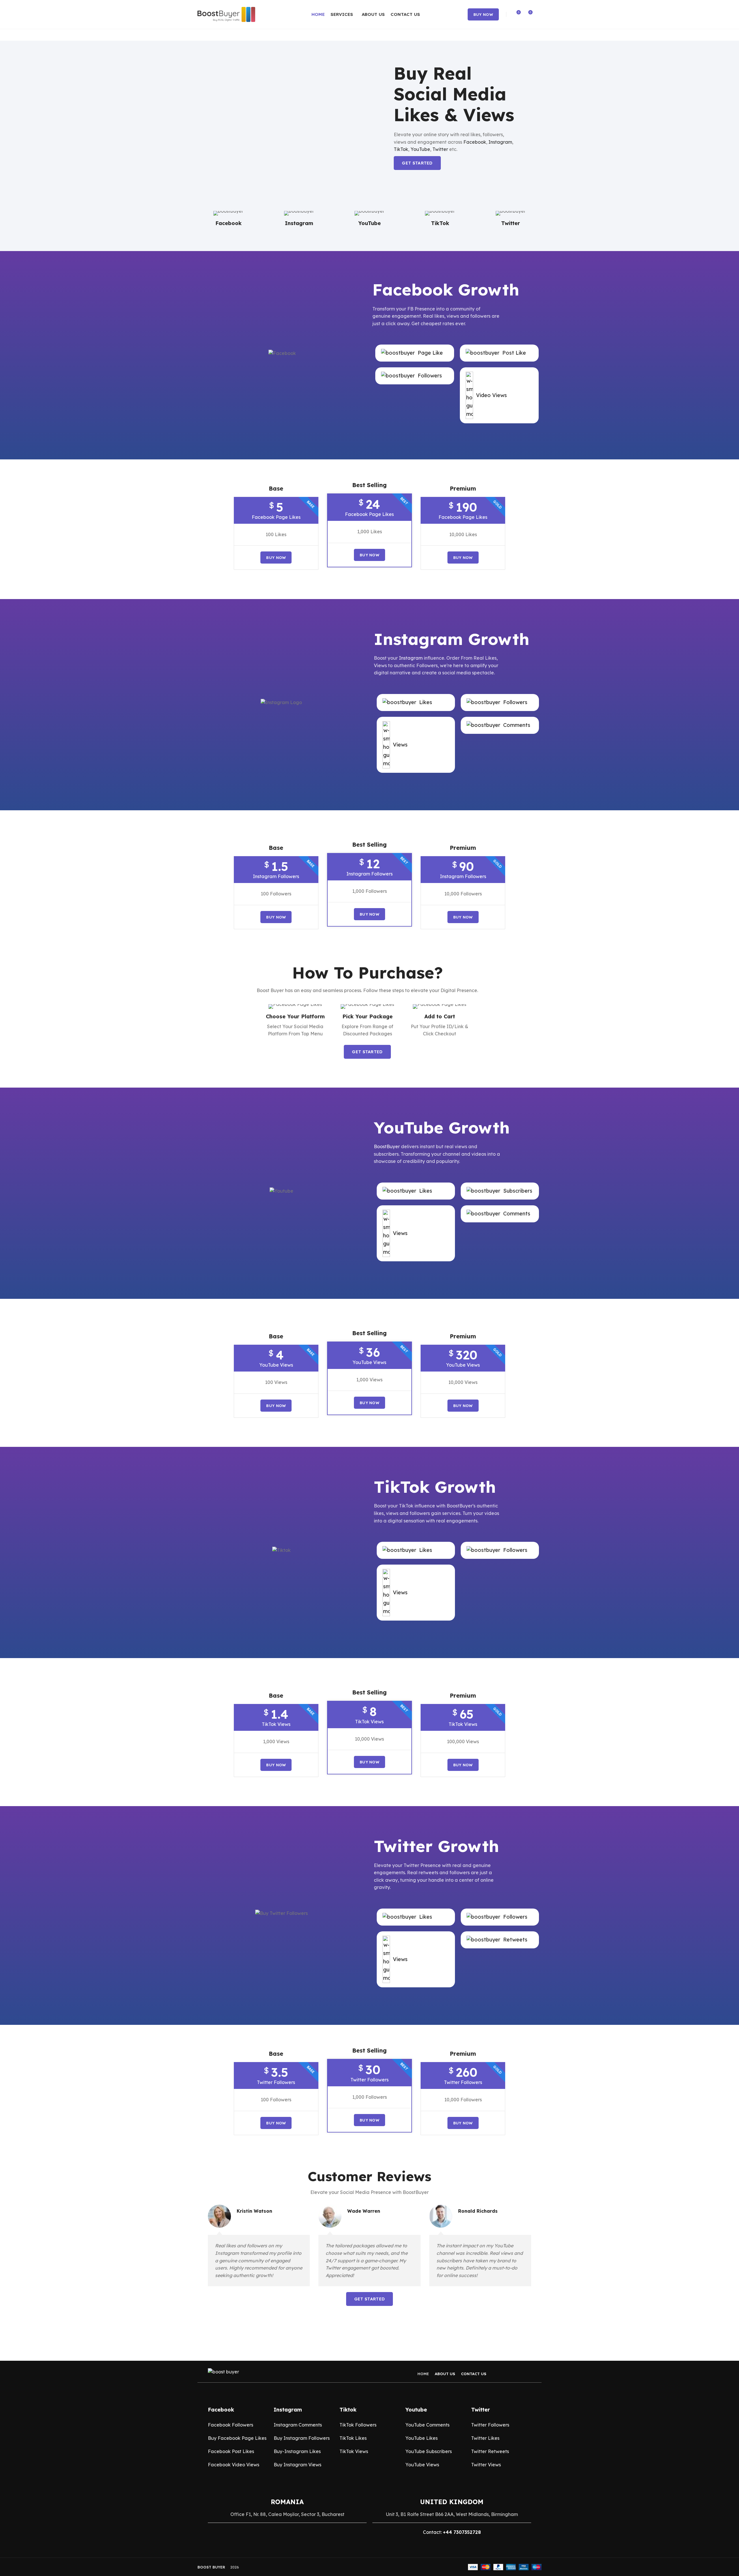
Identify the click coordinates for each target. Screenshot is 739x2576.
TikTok (401, 149)
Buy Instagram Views (297, 2465)
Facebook (475, 142)
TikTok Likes (353, 2438)
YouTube (420, 149)
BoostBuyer (387, 1146)
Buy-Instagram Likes (297, 2451)
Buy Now (276, 558)
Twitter (440, 149)
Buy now (483, 14)
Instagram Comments (298, 2425)
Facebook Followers (231, 2425)
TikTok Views (354, 2451)
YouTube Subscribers (429, 2451)
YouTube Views (422, 2465)
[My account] (539, 14)
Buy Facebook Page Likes (237, 2438)
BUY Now (369, 555)
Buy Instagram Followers (302, 2438)
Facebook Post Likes (231, 2451)
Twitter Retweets (490, 2451)
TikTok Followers (358, 2425)
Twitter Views (486, 2465)
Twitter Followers (490, 2425)
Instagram (500, 142)
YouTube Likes (421, 2438)
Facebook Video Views (234, 2465)
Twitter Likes (485, 2438)
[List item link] (415, 353)
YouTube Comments (427, 2425)
